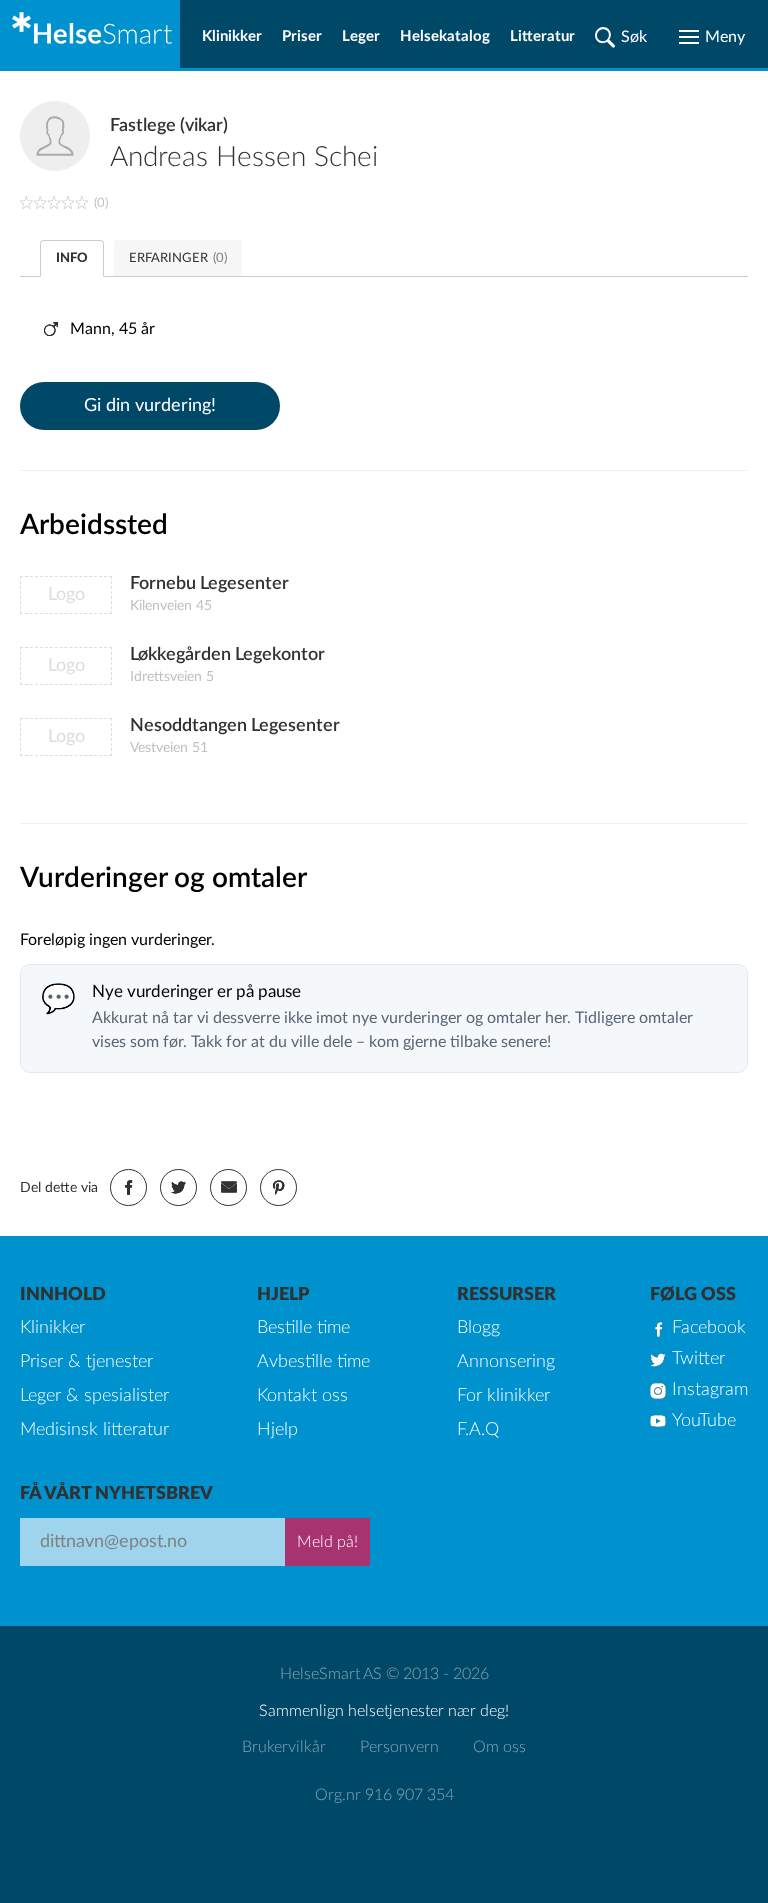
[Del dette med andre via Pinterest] (278, 1187)
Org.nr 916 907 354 (384, 1795)
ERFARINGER (178, 258)
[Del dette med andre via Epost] (228, 1187)
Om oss (499, 1747)
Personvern (399, 1747)
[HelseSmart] (90, 34)
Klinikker (232, 36)
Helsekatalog (445, 36)
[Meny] (712, 37)
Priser (302, 36)
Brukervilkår (284, 1747)
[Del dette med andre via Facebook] (128, 1187)
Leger (361, 36)
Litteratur (542, 36)
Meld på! (327, 1542)
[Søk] (621, 37)
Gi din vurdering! (150, 406)
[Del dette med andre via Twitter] (178, 1187)
